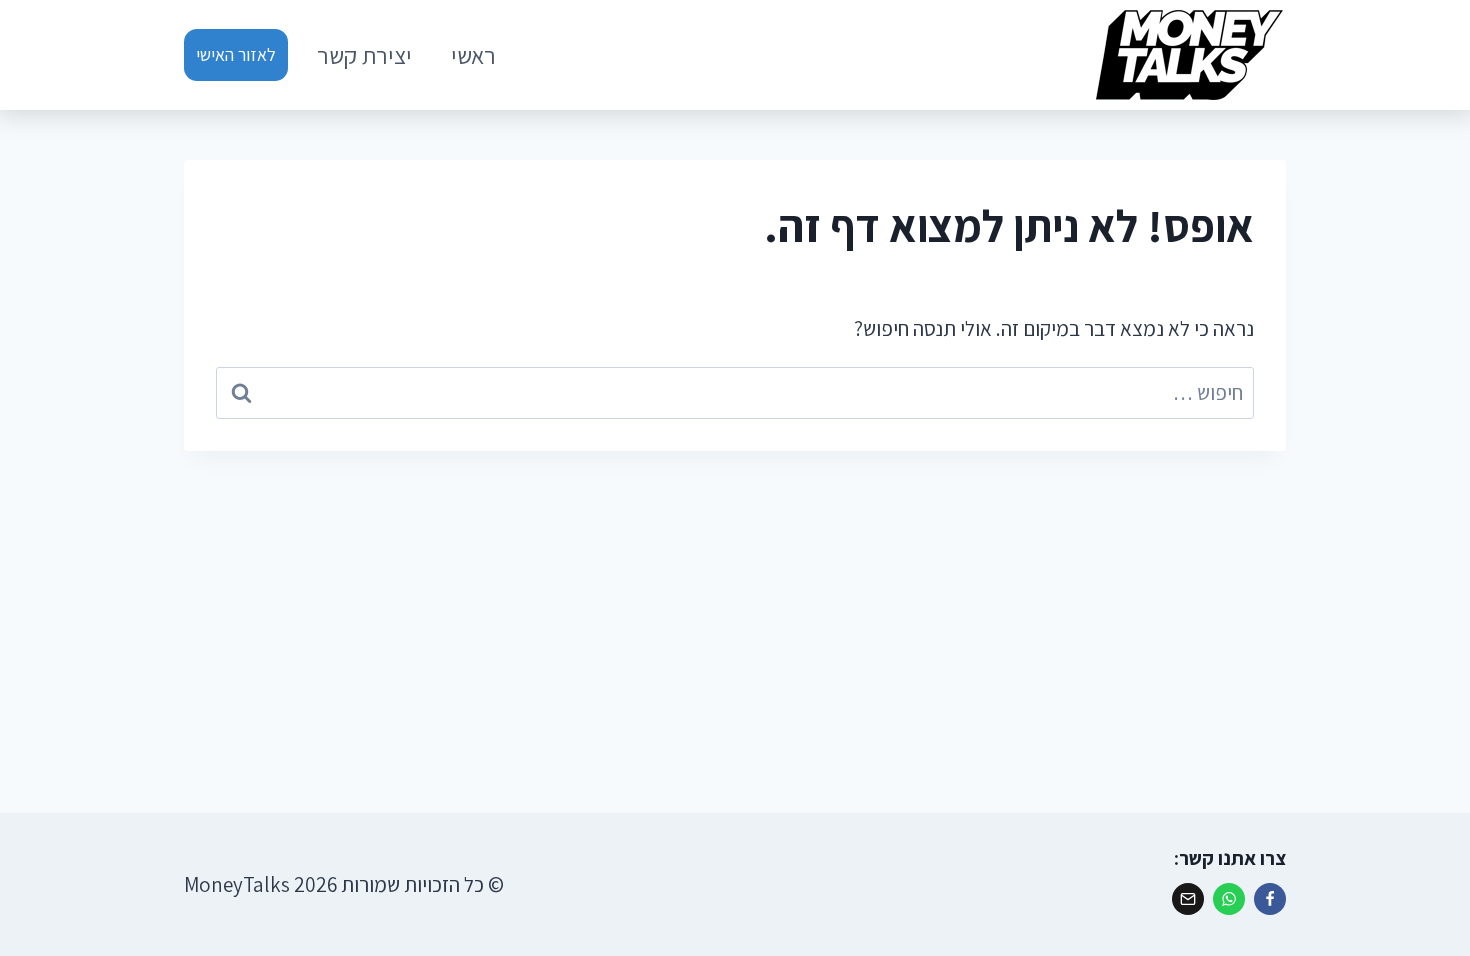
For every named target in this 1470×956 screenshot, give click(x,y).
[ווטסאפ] (1229, 899)
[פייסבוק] (1270, 899)
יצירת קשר (364, 55)
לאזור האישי (236, 54)
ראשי (473, 55)
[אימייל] (1188, 899)
